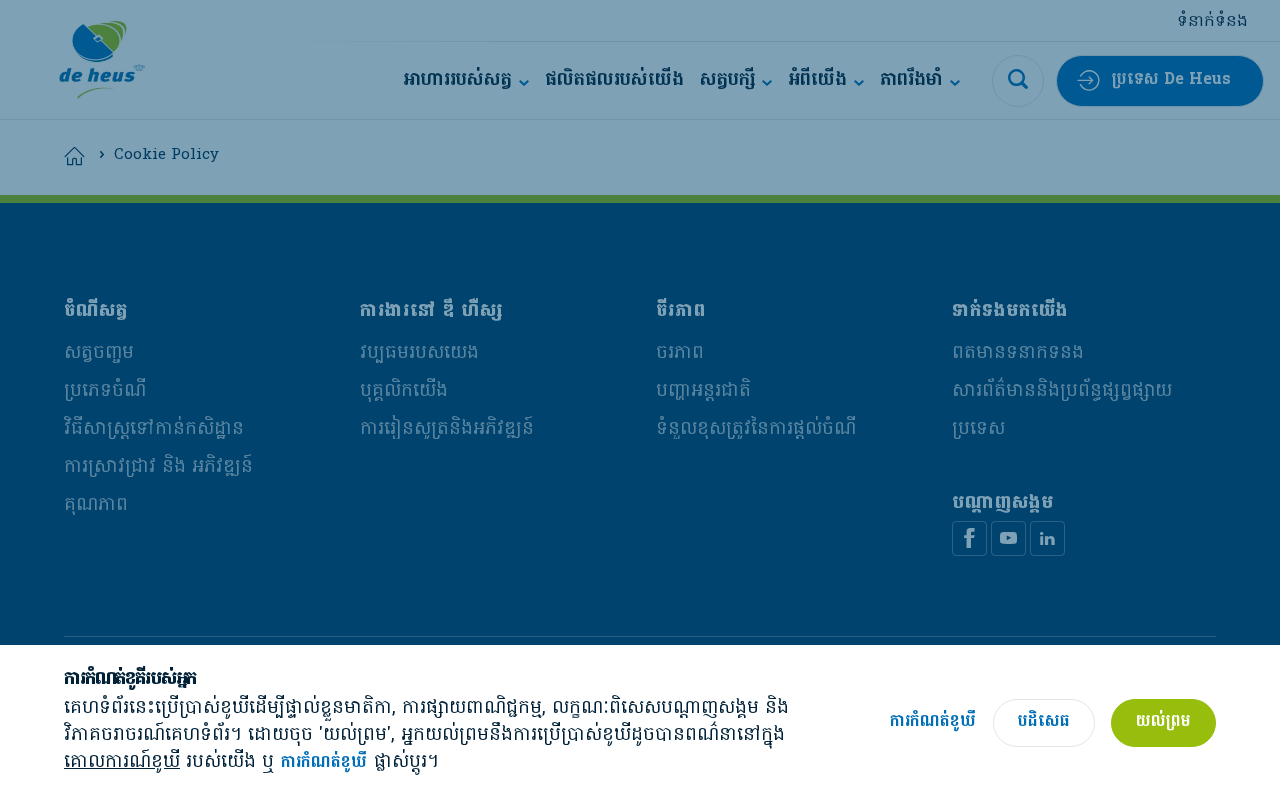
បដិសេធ (1044, 722)
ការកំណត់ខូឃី (324, 763)
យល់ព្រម (1163, 722)
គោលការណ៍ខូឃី (122, 762)
